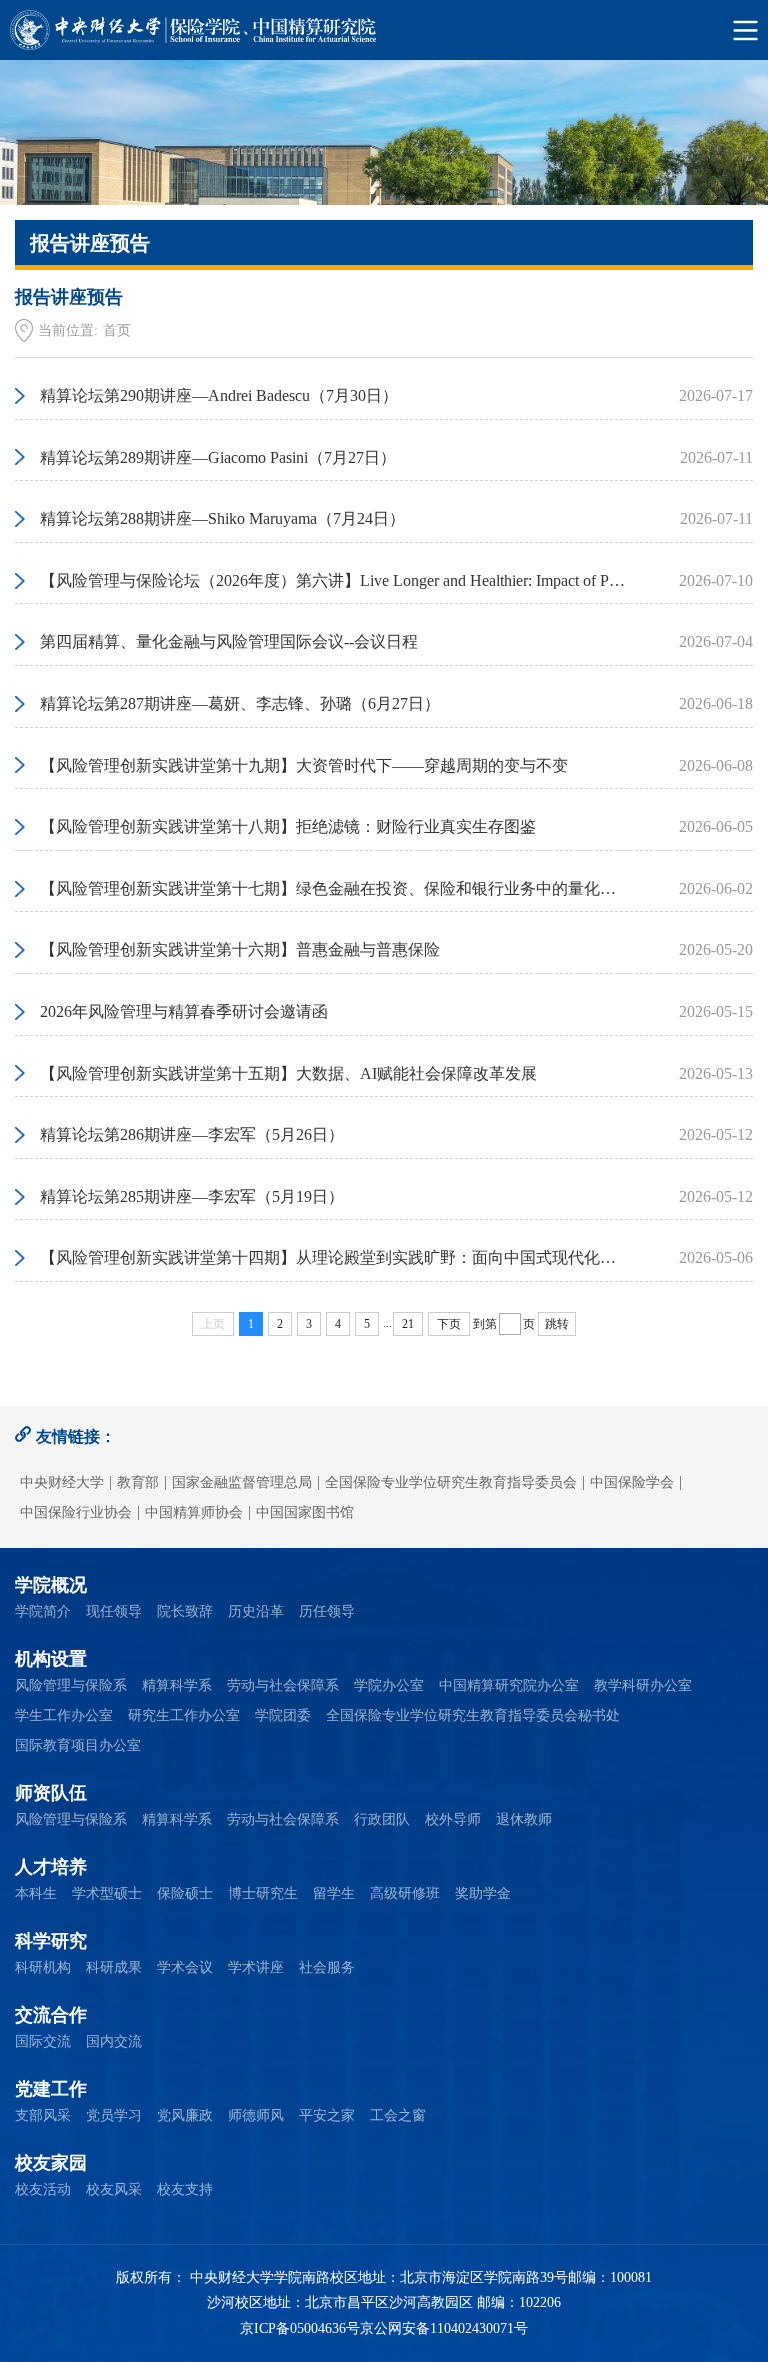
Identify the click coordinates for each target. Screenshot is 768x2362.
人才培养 (51, 1867)
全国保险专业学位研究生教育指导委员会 (451, 1482)
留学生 (334, 1893)
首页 (117, 330)
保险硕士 (185, 1893)
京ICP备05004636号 (300, 2328)
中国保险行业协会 (76, 1512)
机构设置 (51, 1659)
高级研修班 (405, 1893)
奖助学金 (483, 1893)
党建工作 (51, 2089)
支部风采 (43, 2115)
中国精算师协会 (194, 1512)
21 (408, 1324)
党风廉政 (185, 2115)
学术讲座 (256, 1967)
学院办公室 (389, 1685)
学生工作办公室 (64, 1715)
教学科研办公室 (643, 1685)
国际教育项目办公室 (78, 1745)
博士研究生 (263, 1893)
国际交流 (43, 2041)
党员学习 (114, 2115)
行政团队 (382, 1819)
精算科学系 (177, 1685)
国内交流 (114, 2041)
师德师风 (256, 2115)
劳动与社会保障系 (283, 1685)
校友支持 (185, 2189)
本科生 (36, 1893)
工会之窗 (398, 2115)
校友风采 (114, 2189)
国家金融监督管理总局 (242, 1482)
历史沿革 (256, 1611)
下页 (449, 1324)
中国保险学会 (632, 1482)
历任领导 (327, 1611)
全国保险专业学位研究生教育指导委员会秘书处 (473, 1715)
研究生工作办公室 (184, 1715)
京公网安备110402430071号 (444, 2328)
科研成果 (114, 1967)
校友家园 (51, 2163)
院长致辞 (185, 1611)
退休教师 (524, 1819)
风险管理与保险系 (71, 1685)
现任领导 (114, 1611)
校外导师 (453, 1819)
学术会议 (185, 1967)
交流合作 (51, 2015)
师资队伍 (51, 1793)
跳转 (557, 1324)
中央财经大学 (62, 1482)
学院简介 (43, 1611)
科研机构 (43, 1967)
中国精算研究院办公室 (509, 1685)
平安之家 (327, 2115)
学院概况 (51, 1585)
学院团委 (283, 1715)
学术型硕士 (107, 1893)
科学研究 (51, 1941)
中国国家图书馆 (305, 1512)
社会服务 (327, 1967)
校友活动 (43, 2189)
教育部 (138, 1482)
